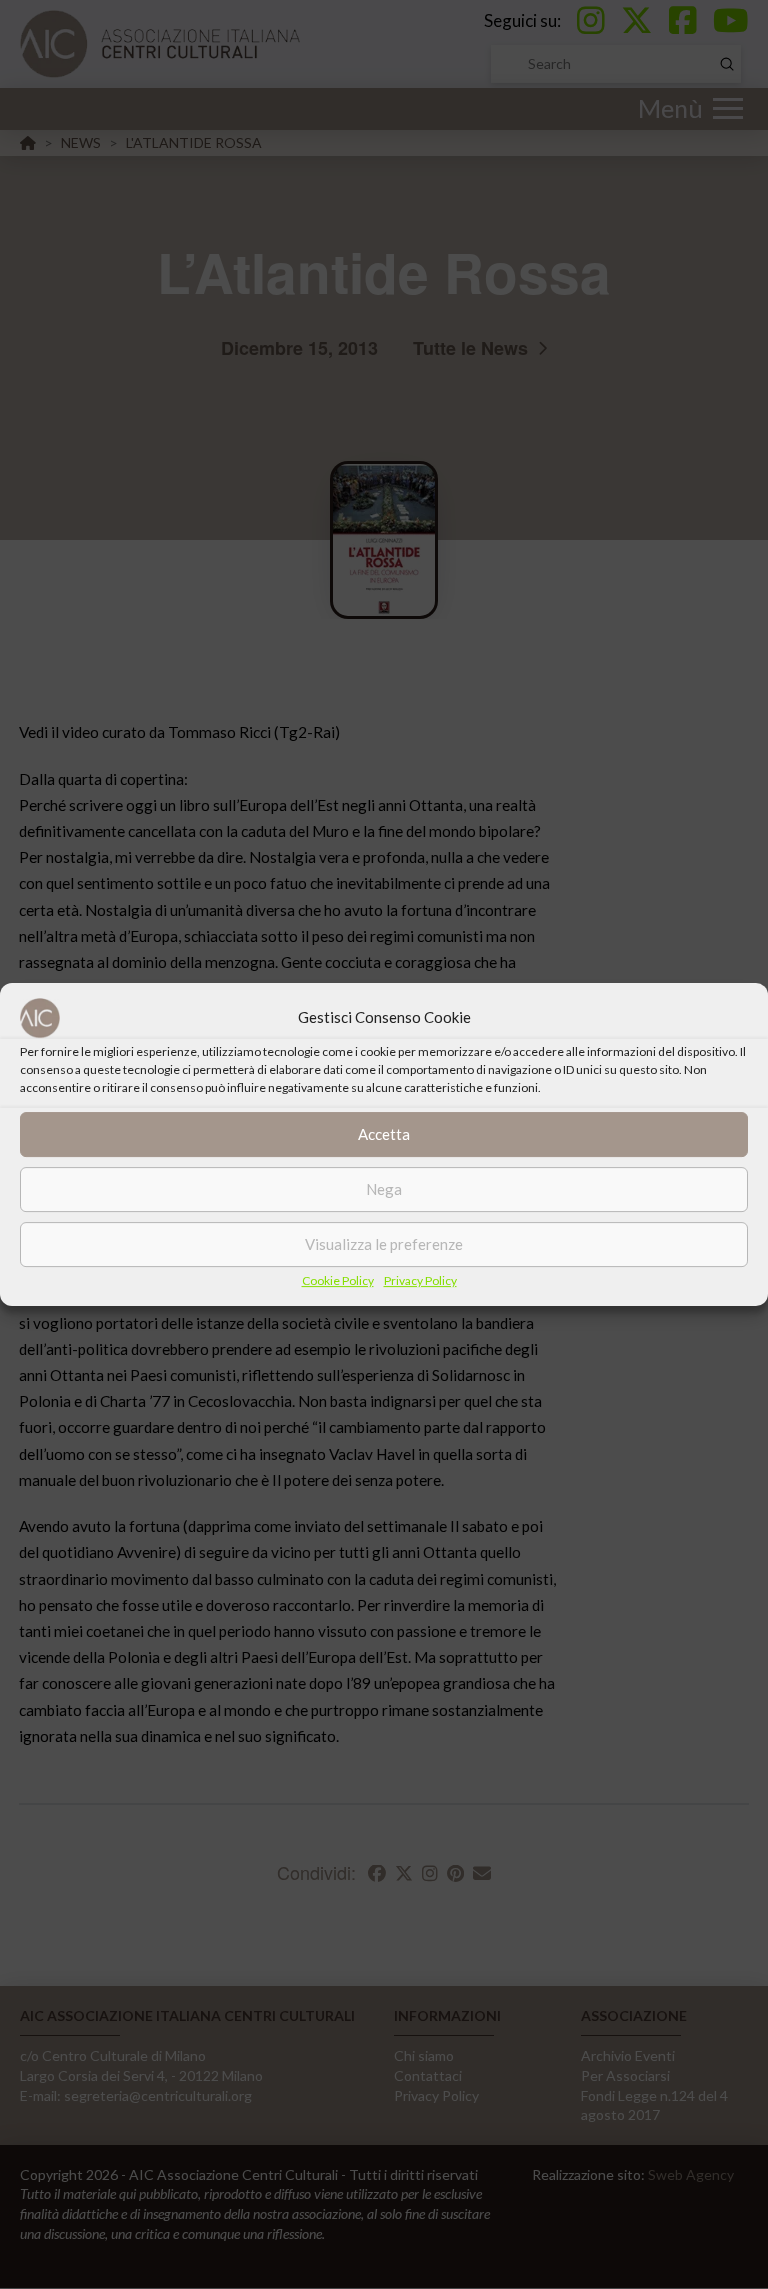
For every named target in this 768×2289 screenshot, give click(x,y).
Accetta (384, 1134)
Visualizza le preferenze (384, 1244)
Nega (384, 1189)
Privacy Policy (420, 1280)
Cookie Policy (338, 1280)
